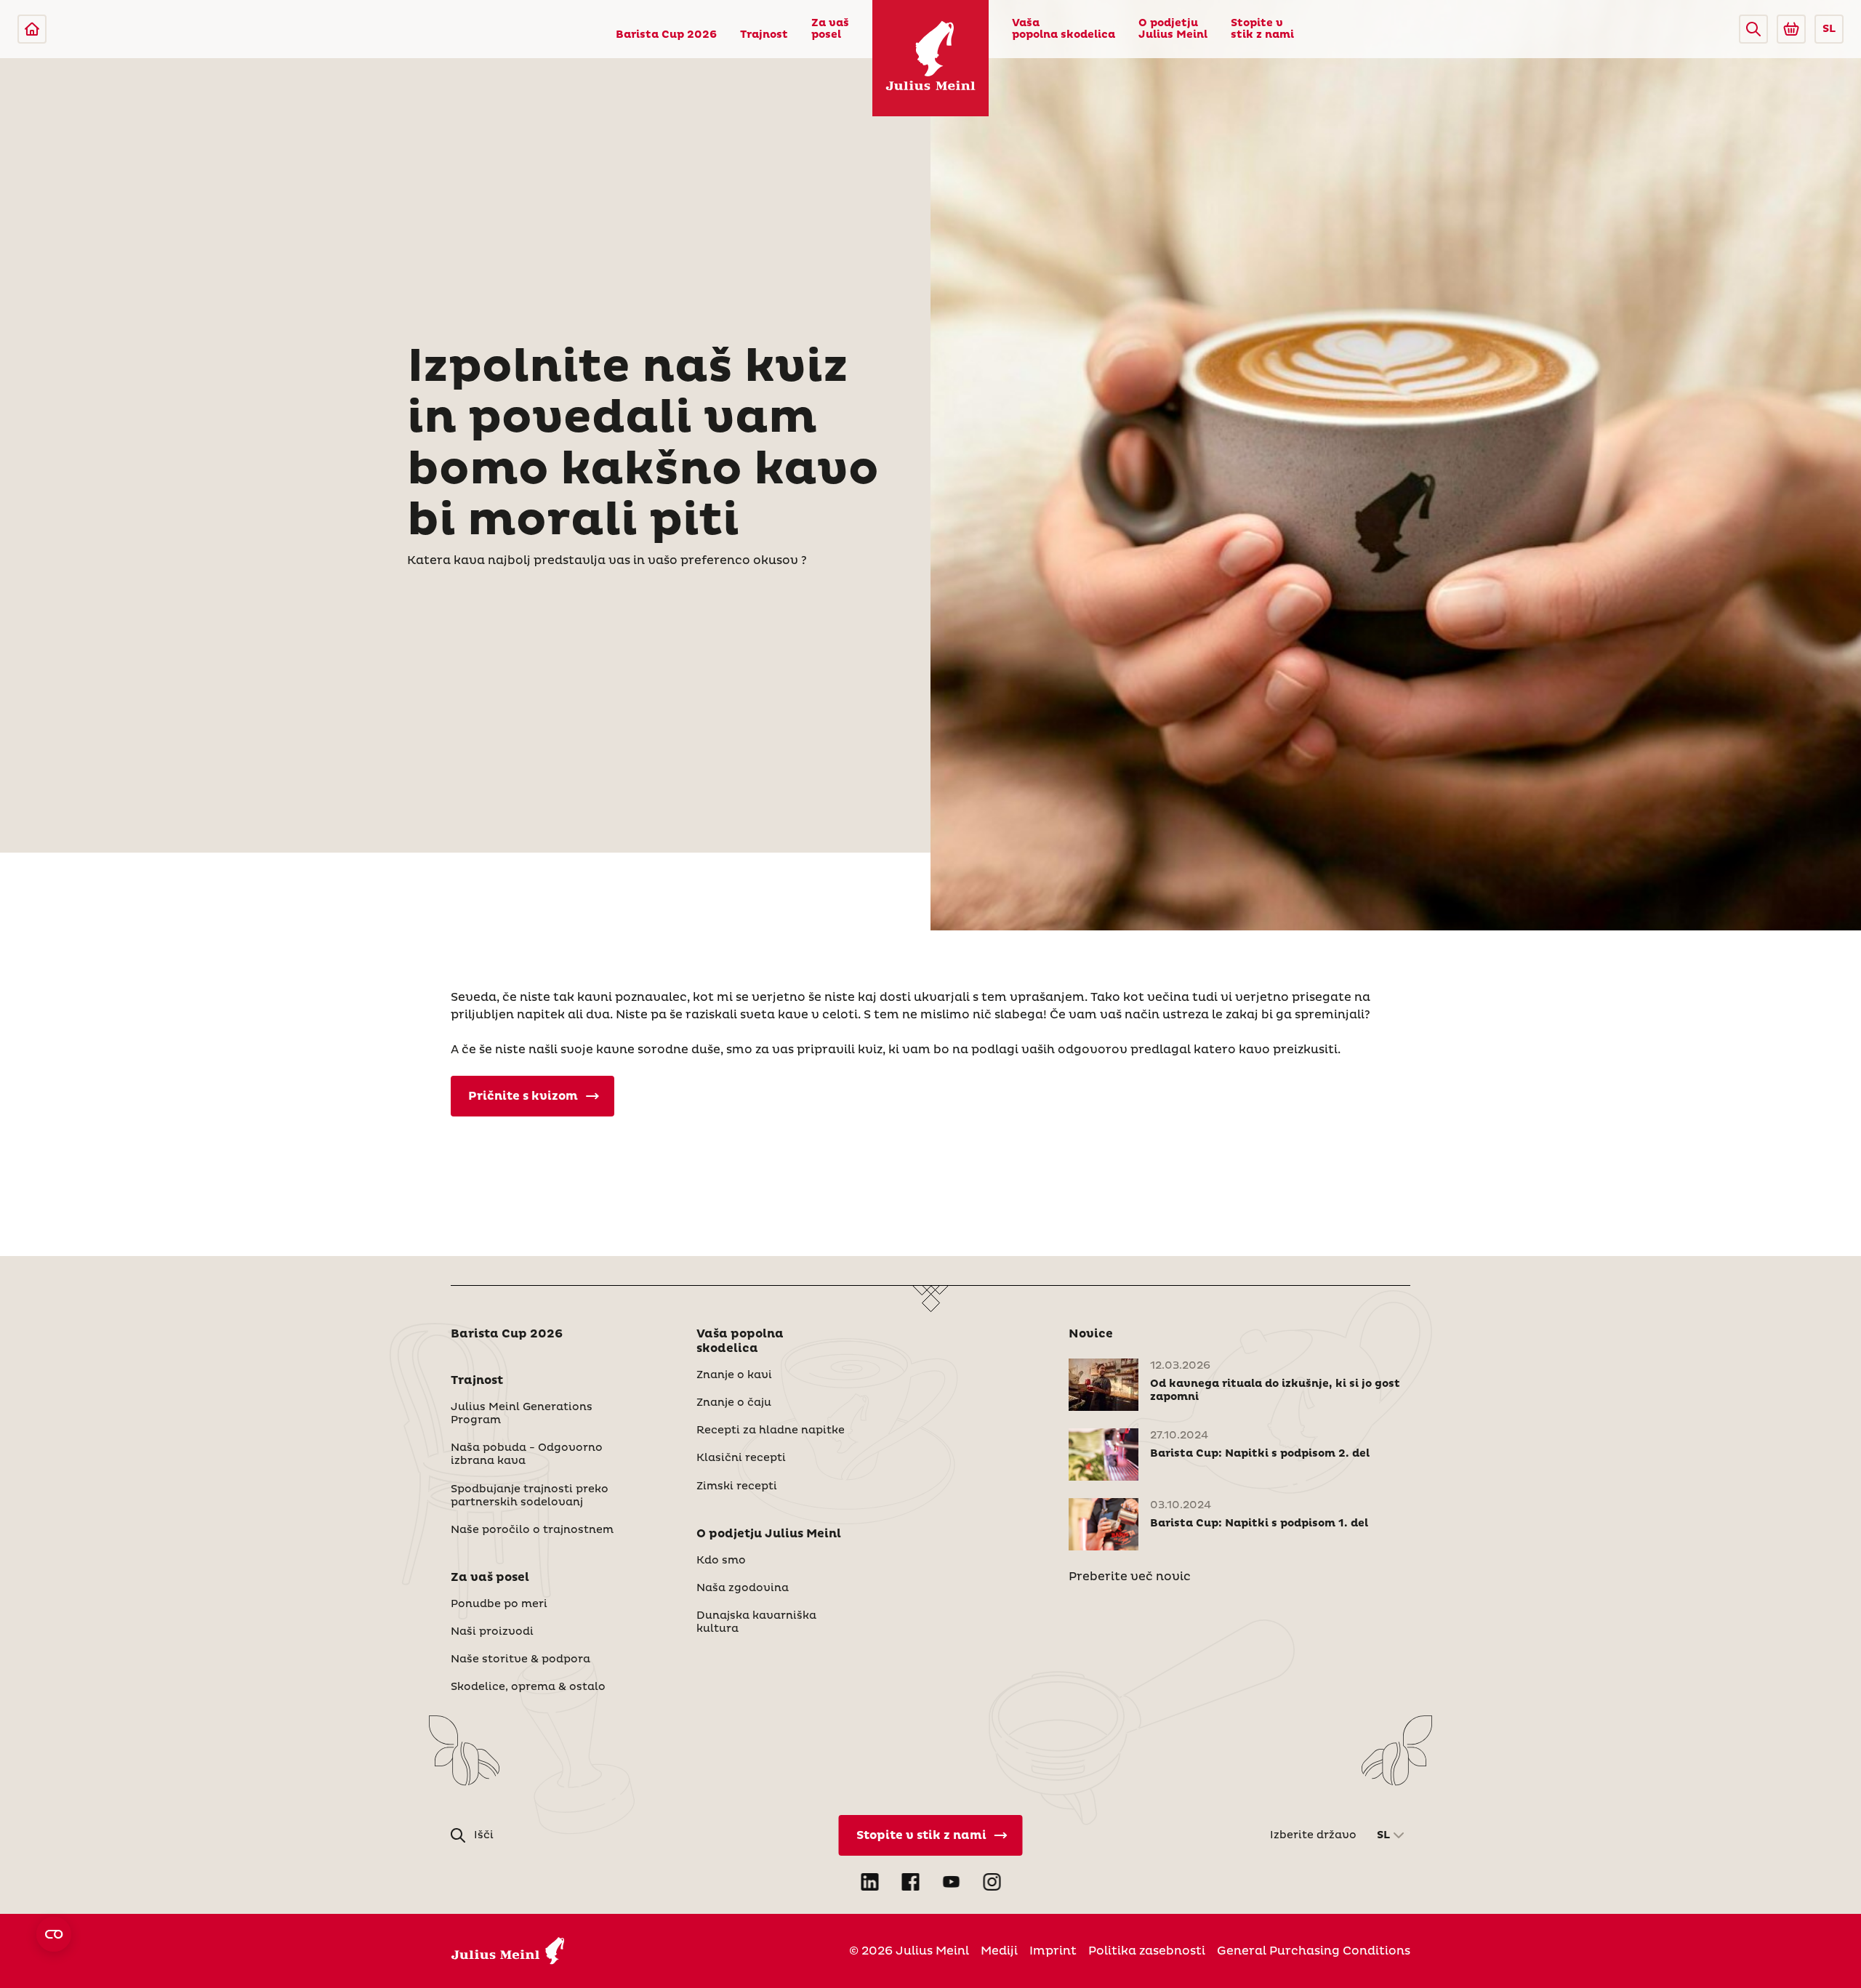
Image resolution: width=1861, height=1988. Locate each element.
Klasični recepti (741, 1458)
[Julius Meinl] (32, 29)
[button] (1753, 29)
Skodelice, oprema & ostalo (528, 1687)
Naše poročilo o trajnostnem (532, 1530)
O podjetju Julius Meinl (1173, 29)
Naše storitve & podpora (520, 1659)
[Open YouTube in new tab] (951, 1882)
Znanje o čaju (734, 1403)
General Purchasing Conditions (1314, 1951)
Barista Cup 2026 (666, 35)
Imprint (1053, 1951)
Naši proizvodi (492, 1632)
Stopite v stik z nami (1262, 29)
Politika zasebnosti (1147, 1951)
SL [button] (1829, 29)
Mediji (999, 1951)
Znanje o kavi (734, 1375)
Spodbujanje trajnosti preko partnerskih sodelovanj (530, 1496)
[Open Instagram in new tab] (992, 1882)
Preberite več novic (1130, 1577)
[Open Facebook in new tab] (910, 1882)
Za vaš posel (830, 29)
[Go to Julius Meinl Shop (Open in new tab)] (1791, 29)
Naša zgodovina (743, 1588)
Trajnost (764, 35)
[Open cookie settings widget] (54, 1934)
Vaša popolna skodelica (1064, 29)
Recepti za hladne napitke (771, 1430)
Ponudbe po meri (499, 1604)
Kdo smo (721, 1561)
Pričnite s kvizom (523, 1096)
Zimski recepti (737, 1486)
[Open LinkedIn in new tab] (869, 1882)
